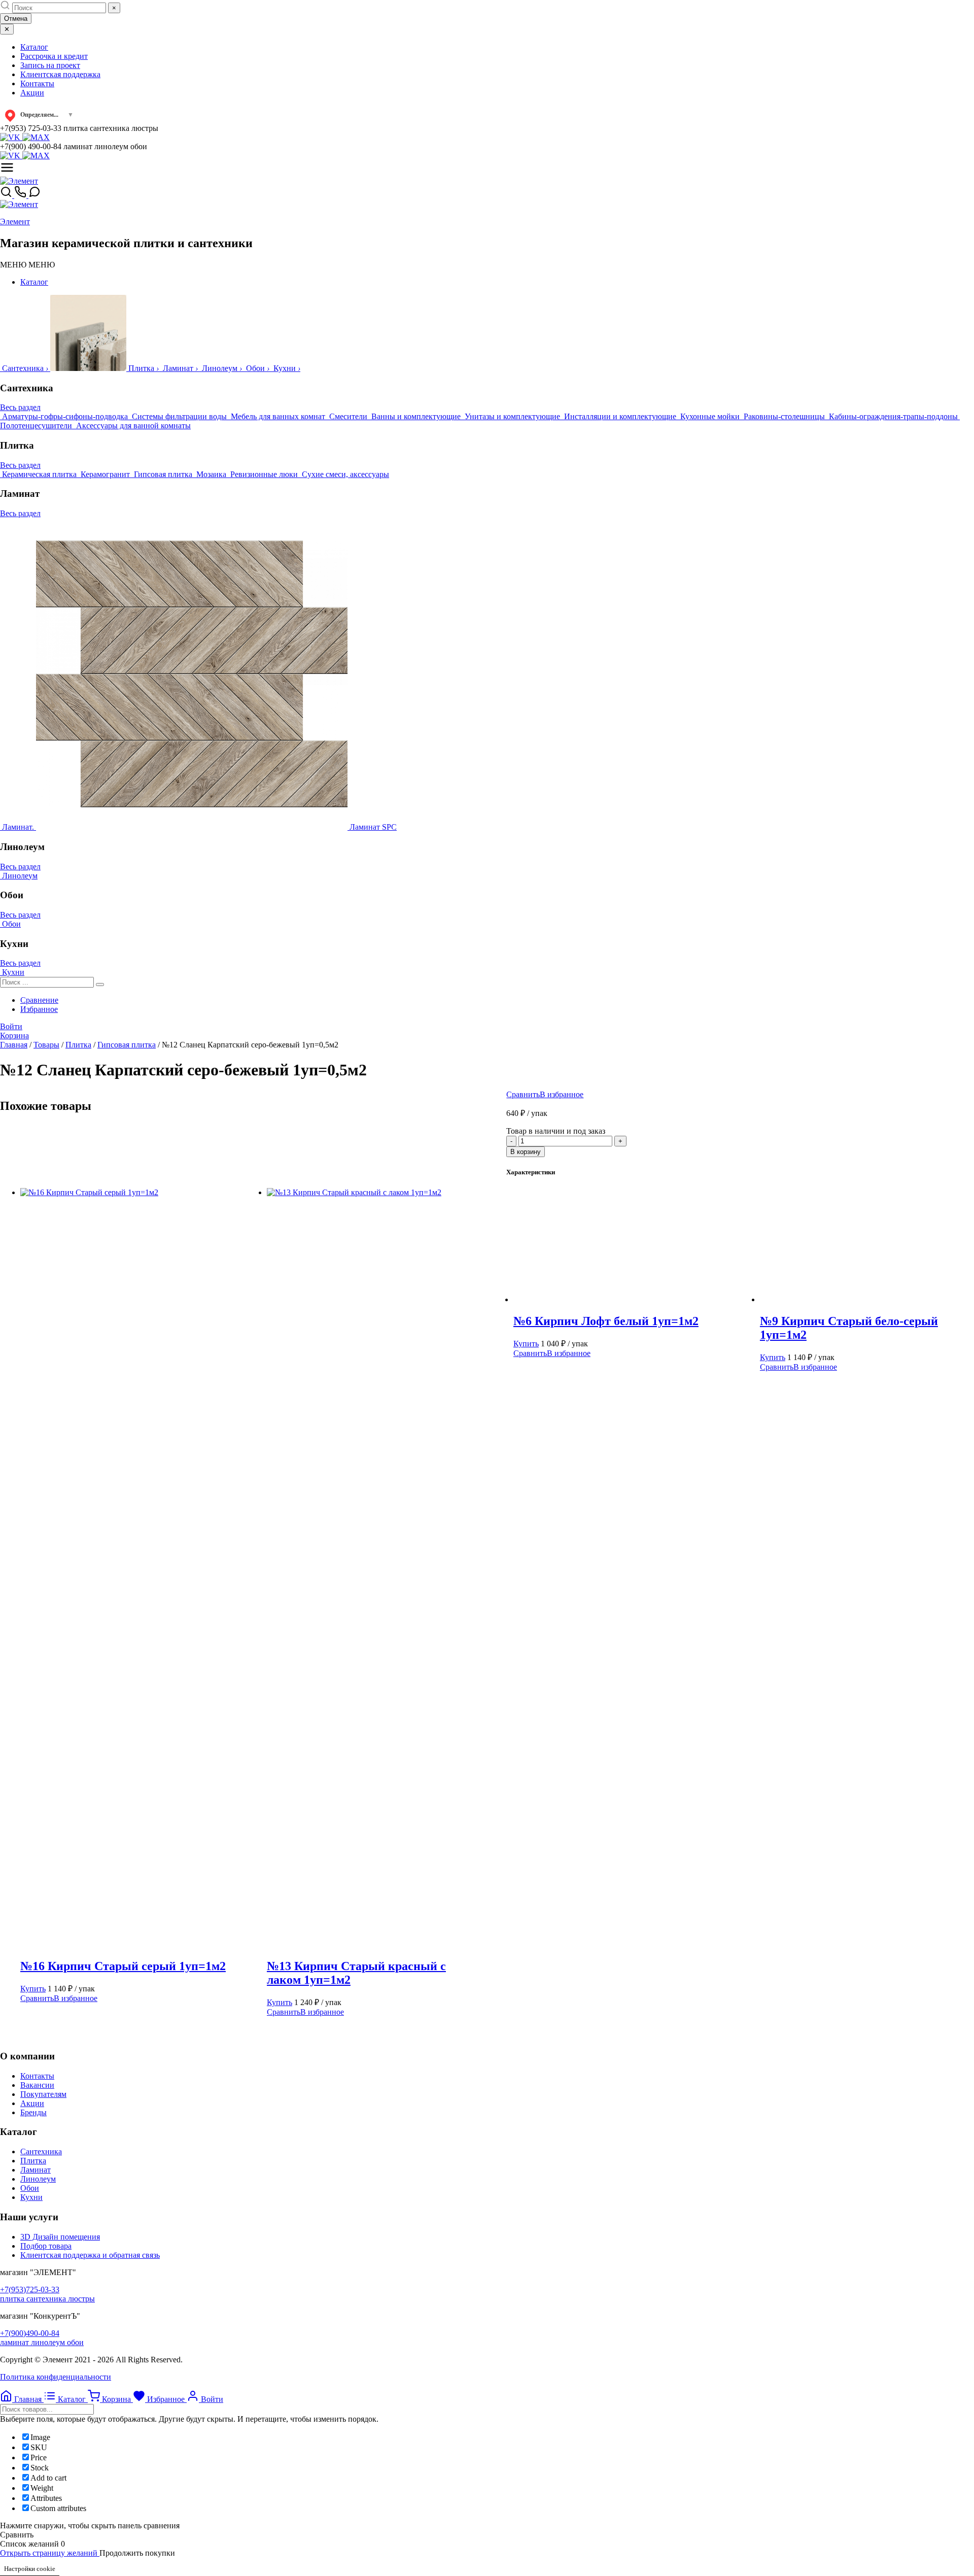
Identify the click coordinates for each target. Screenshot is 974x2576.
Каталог (34, 47)
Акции (32, 93)
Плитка (33, 2161)
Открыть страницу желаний (50, 2553)
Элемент (15, 222)
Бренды (33, 2112)
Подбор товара (46, 2246)
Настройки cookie (30, 2569)
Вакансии (37, 2085)
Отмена (16, 19)
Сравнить (523, 1094)
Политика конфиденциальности (56, 2377)
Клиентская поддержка (60, 74)
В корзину (526, 1152)
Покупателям (43, 2094)
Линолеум (38, 2179)
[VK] (11, 137)
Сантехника (41, 2151)
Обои (30, 2188)
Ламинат (36, 2170)
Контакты (37, 83)
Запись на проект (50, 65)
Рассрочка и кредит (54, 56)
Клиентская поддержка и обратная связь (90, 2255)
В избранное (562, 1094)
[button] (27, 265)
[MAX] (36, 137)
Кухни (31, 2197)
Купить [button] (33, 1989)
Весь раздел (20, 407)
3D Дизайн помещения (60, 2237)
